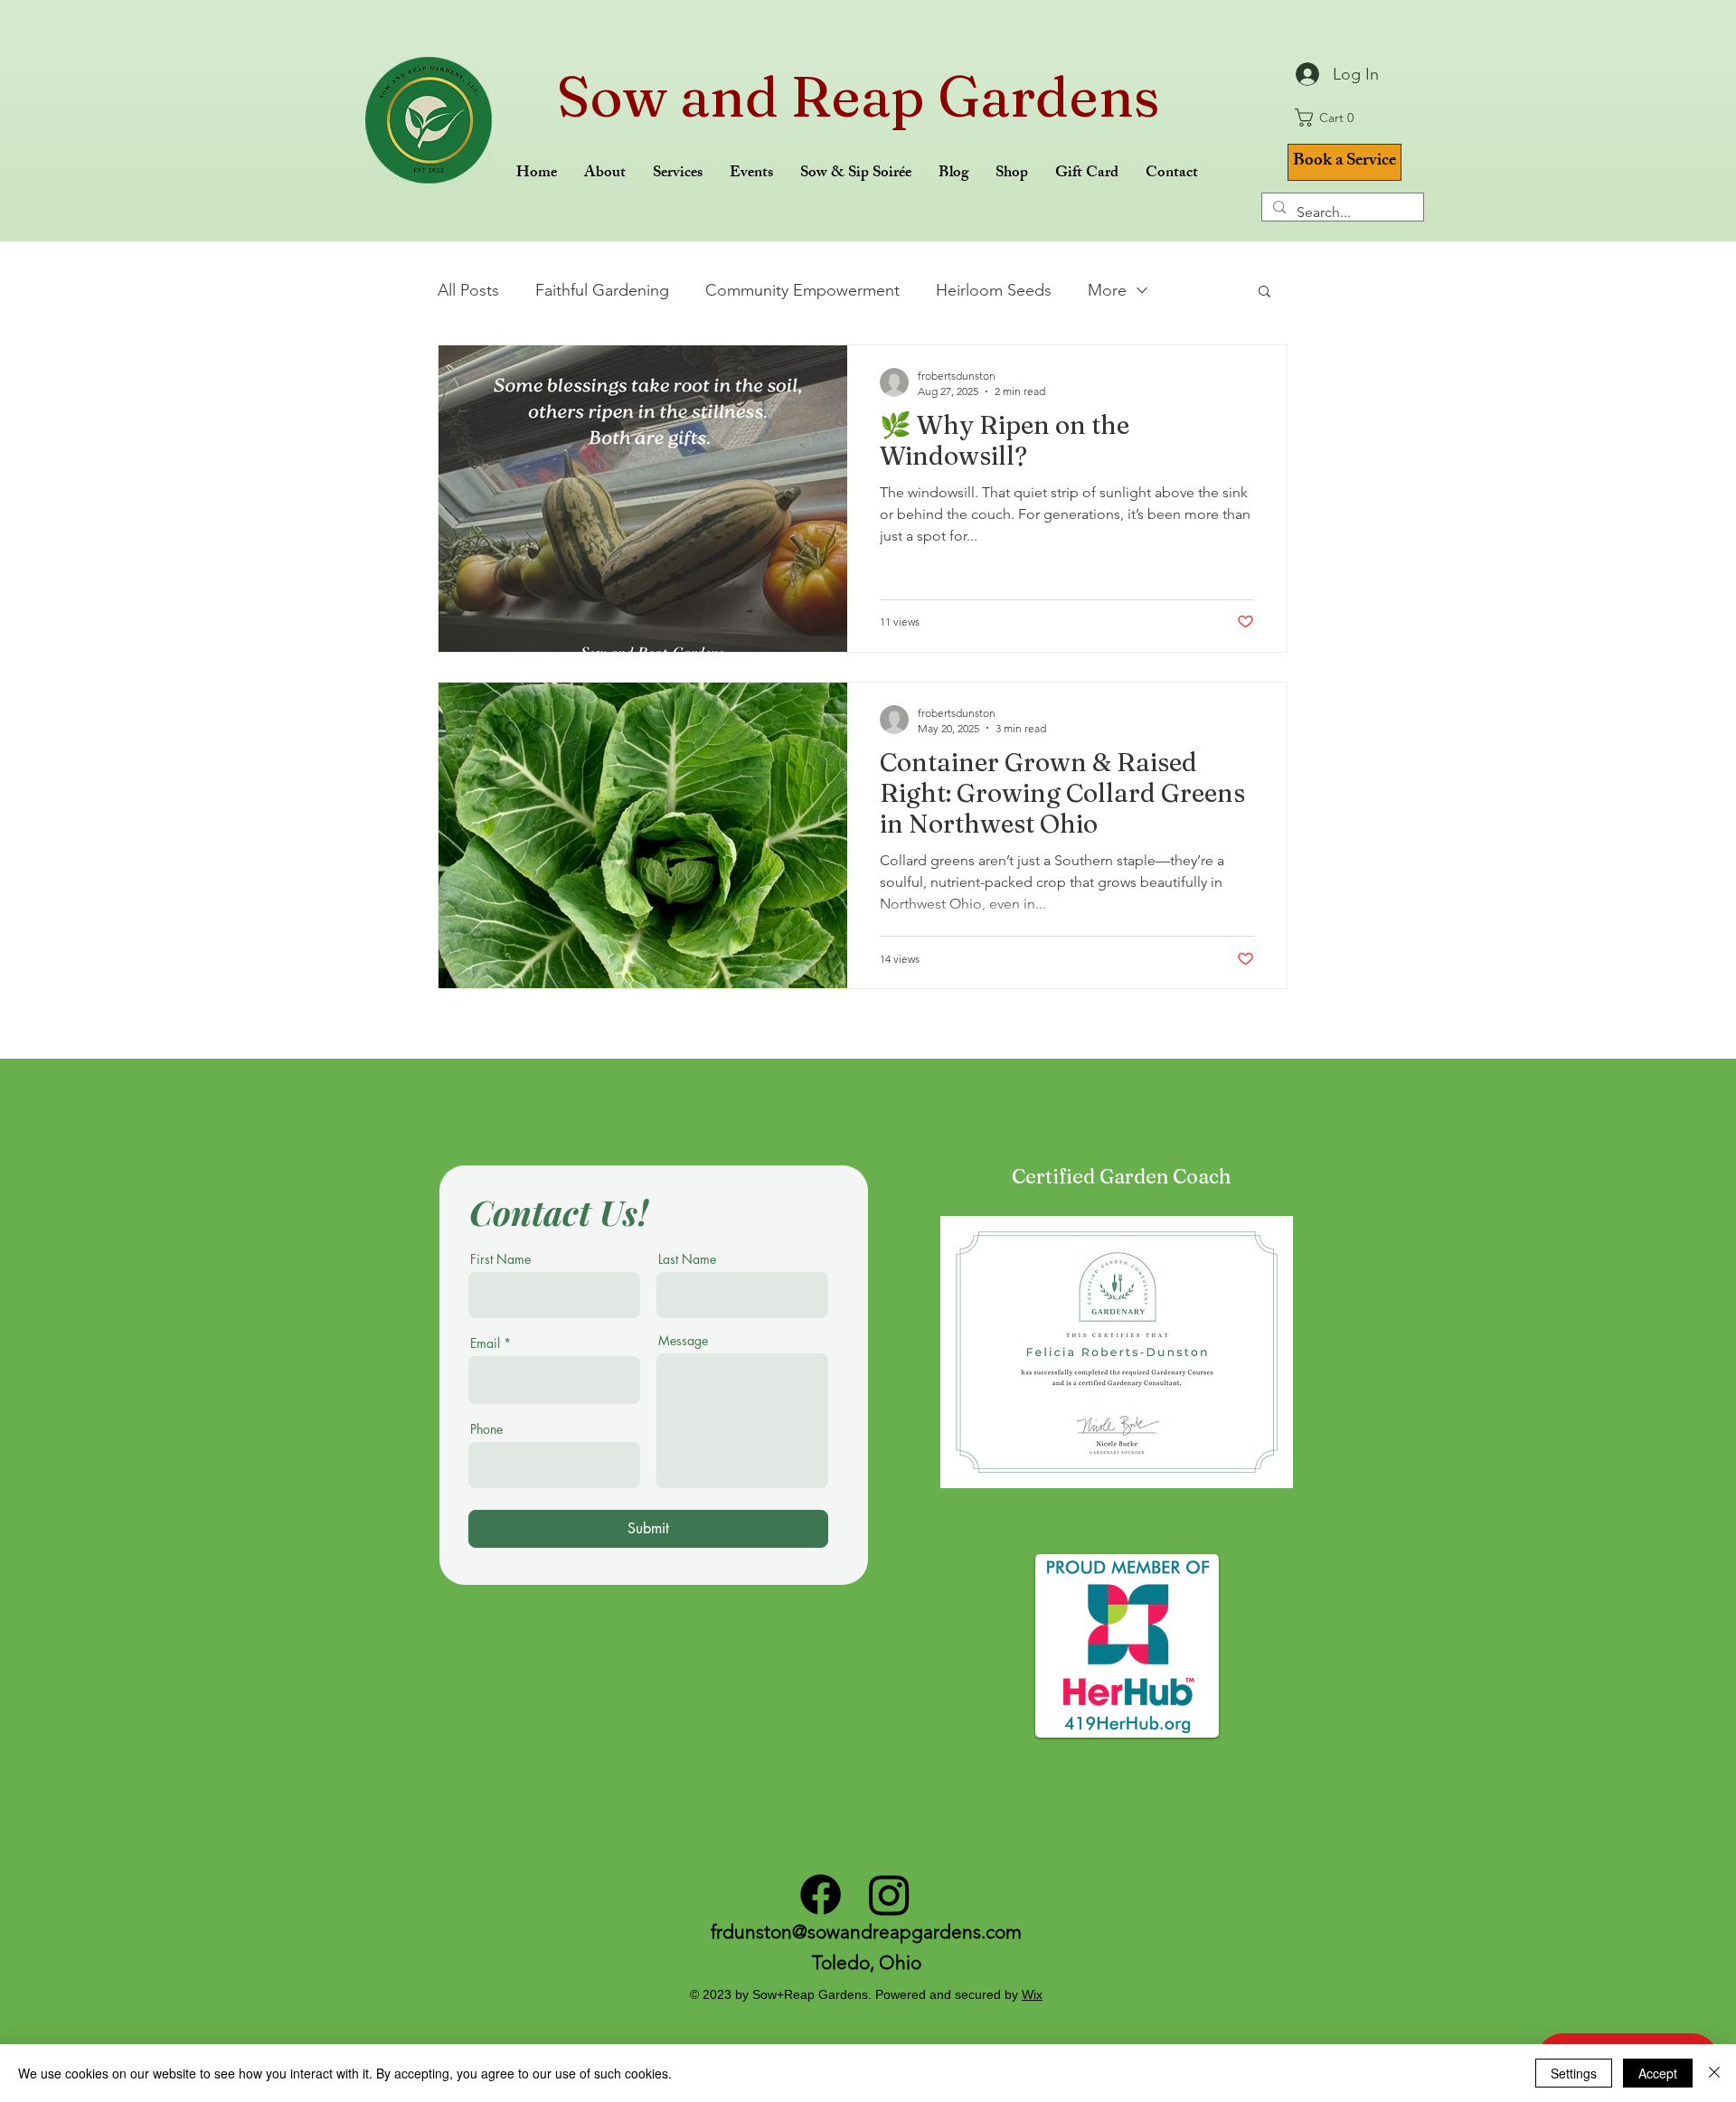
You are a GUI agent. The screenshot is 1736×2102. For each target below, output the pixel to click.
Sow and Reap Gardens (859, 96)
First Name (500, 1259)
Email (485, 1343)
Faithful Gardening (602, 290)
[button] (1330, 118)
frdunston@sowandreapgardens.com (866, 1932)
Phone (486, 1429)
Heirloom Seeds (994, 290)
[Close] (1714, 2073)
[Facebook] (821, 1895)
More (1107, 290)
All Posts (468, 290)
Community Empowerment (802, 290)
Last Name (687, 1259)
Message (683, 1341)
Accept (1658, 2073)
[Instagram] (889, 1895)
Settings (1574, 2073)
